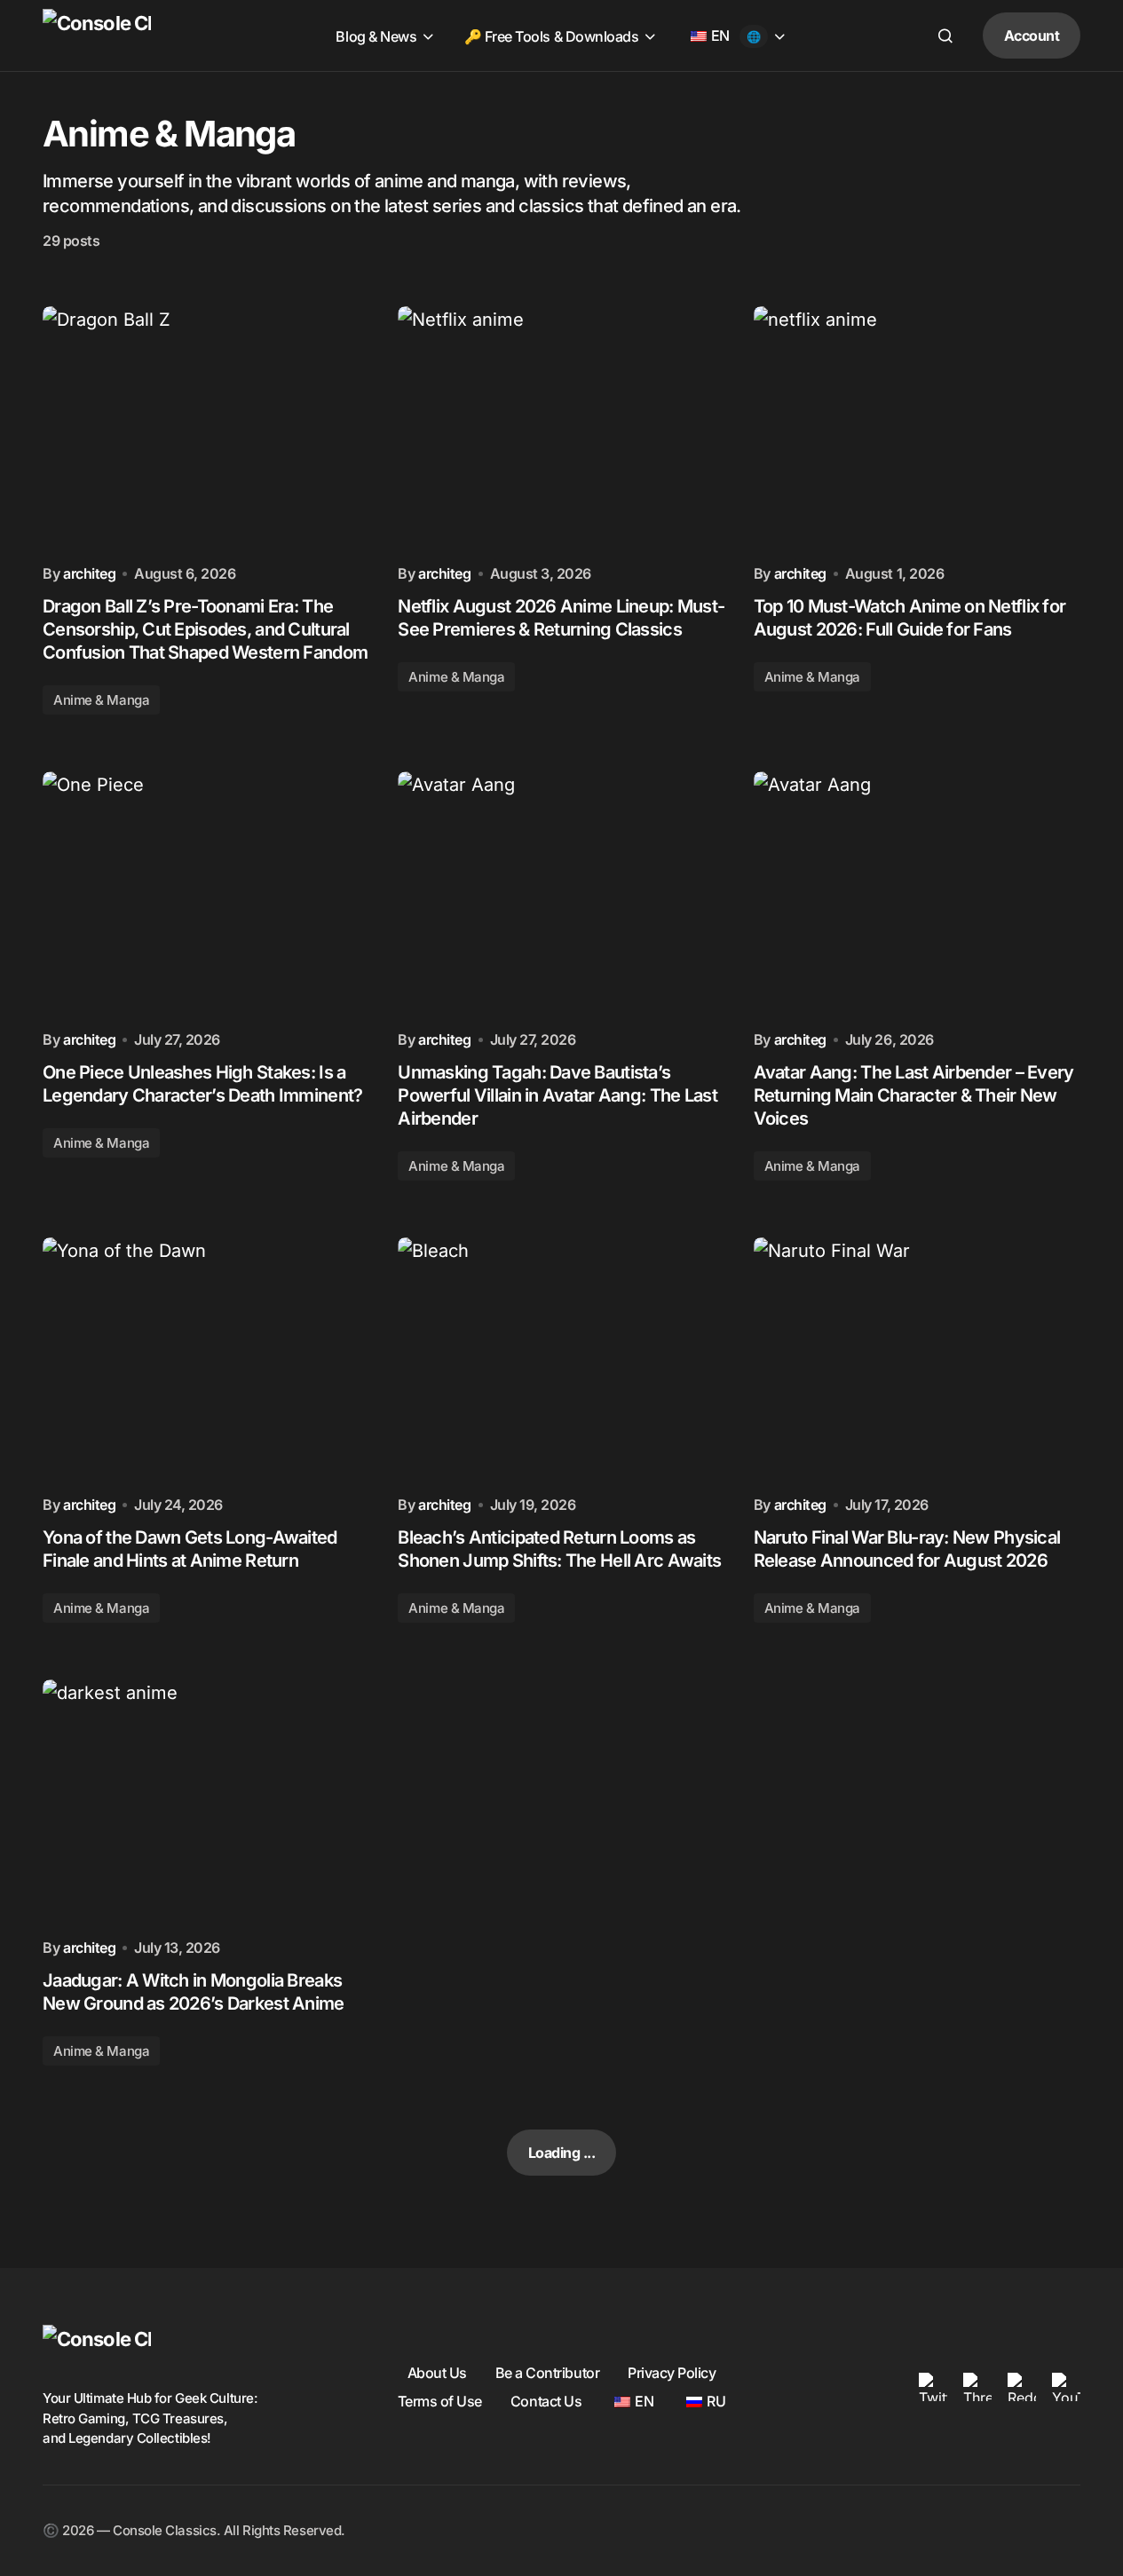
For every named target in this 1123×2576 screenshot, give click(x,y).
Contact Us (546, 2401)
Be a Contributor (547, 2373)
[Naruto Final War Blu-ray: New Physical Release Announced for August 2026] (917, 1360)
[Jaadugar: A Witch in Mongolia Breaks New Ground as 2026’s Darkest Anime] (206, 1802)
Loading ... (562, 2153)
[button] (945, 36)
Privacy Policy (672, 2373)
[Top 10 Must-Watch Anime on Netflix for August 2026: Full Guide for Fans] (917, 429)
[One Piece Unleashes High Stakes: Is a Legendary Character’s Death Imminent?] (206, 894)
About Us (437, 2373)
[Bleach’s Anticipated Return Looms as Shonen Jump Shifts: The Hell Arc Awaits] (561, 1360)
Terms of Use (440, 2401)
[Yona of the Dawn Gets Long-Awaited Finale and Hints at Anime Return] (206, 1360)
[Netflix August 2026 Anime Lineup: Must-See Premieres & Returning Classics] (561, 429)
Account (1032, 36)
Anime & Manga (101, 700)
